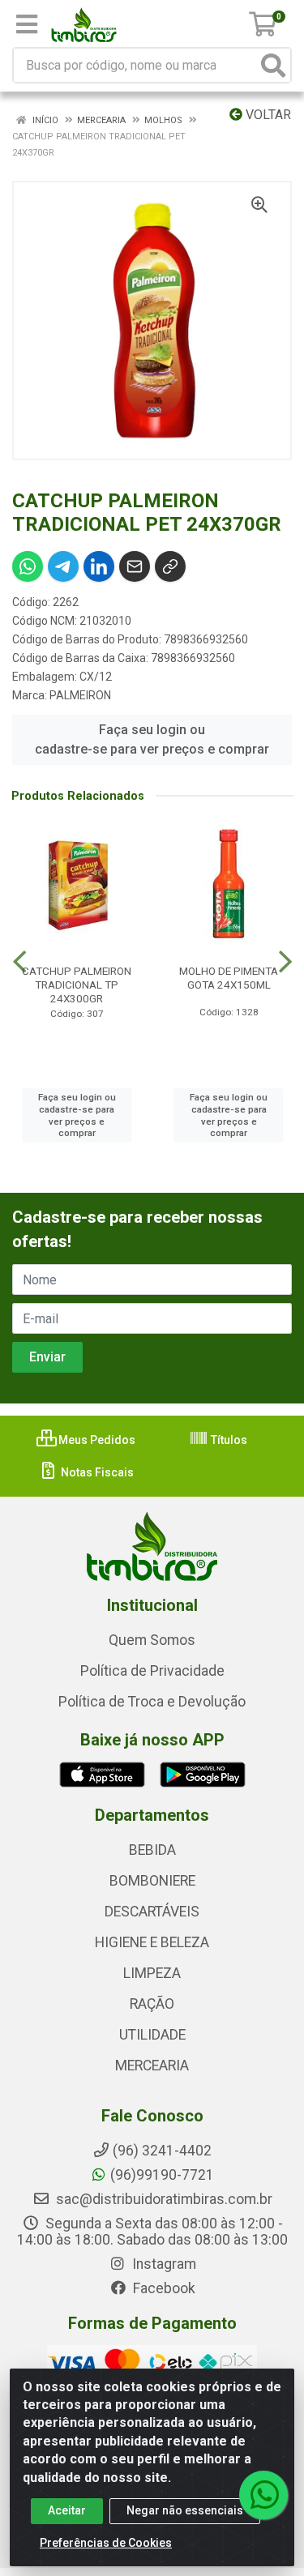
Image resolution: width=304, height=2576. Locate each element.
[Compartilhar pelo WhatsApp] (28, 566)
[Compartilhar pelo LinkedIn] (99, 566)
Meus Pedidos (96, 1440)
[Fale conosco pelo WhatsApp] (263, 2495)
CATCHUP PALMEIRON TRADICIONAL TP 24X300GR (77, 985)
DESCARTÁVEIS (152, 1912)
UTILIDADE (152, 2035)
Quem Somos (152, 1640)
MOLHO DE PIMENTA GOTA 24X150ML (229, 978)
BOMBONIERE (152, 1881)
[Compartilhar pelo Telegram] (63, 566)
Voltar (267, 115)
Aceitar (67, 2510)
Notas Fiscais (96, 1472)
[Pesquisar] (273, 65)
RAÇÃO (152, 2004)
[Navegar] (19, 962)
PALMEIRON (80, 695)
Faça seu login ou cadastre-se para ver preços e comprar (152, 739)
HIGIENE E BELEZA (152, 1942)
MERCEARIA (152, 2065)
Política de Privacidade (152, 1671)
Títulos (228, 1440)
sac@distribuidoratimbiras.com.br (163, 2199)
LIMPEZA (152, 1973)
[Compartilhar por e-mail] (135, 566)
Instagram (163, 2264)
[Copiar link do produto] (170, 566)
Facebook (163, 2288)
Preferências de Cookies (106, 2543)
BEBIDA (152, 1850)
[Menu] (27, 24)
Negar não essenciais (185, 2510)
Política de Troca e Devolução (152, 1702)
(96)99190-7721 (162, 2175)
